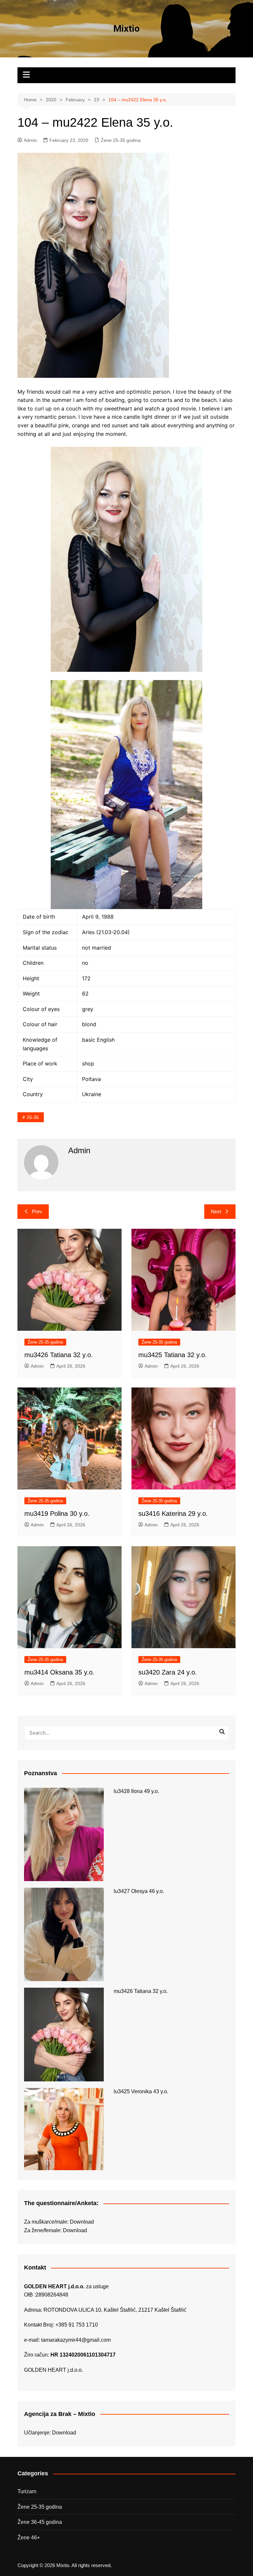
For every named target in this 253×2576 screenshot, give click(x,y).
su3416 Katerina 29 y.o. (173, 1514)
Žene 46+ (29, 2538)
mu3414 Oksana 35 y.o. (59, 1672)
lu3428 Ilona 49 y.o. (136, 1791)
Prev (37, 1211)
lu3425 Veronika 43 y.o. (141, 2091)
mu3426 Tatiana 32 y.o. (59, 1355)
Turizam (27, 2491)
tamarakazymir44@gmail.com (76, 2340)
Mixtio (126, 29)
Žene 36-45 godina (40, 2522)
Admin (30, 140)
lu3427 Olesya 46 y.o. (139, 1891)
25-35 (33, 1117)
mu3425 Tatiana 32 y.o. (173, 1355)
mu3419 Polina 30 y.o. (57, 1514)
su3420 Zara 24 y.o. (168, 1672)
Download (82, 2222)
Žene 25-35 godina (121, 140)
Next (216, 1211)
